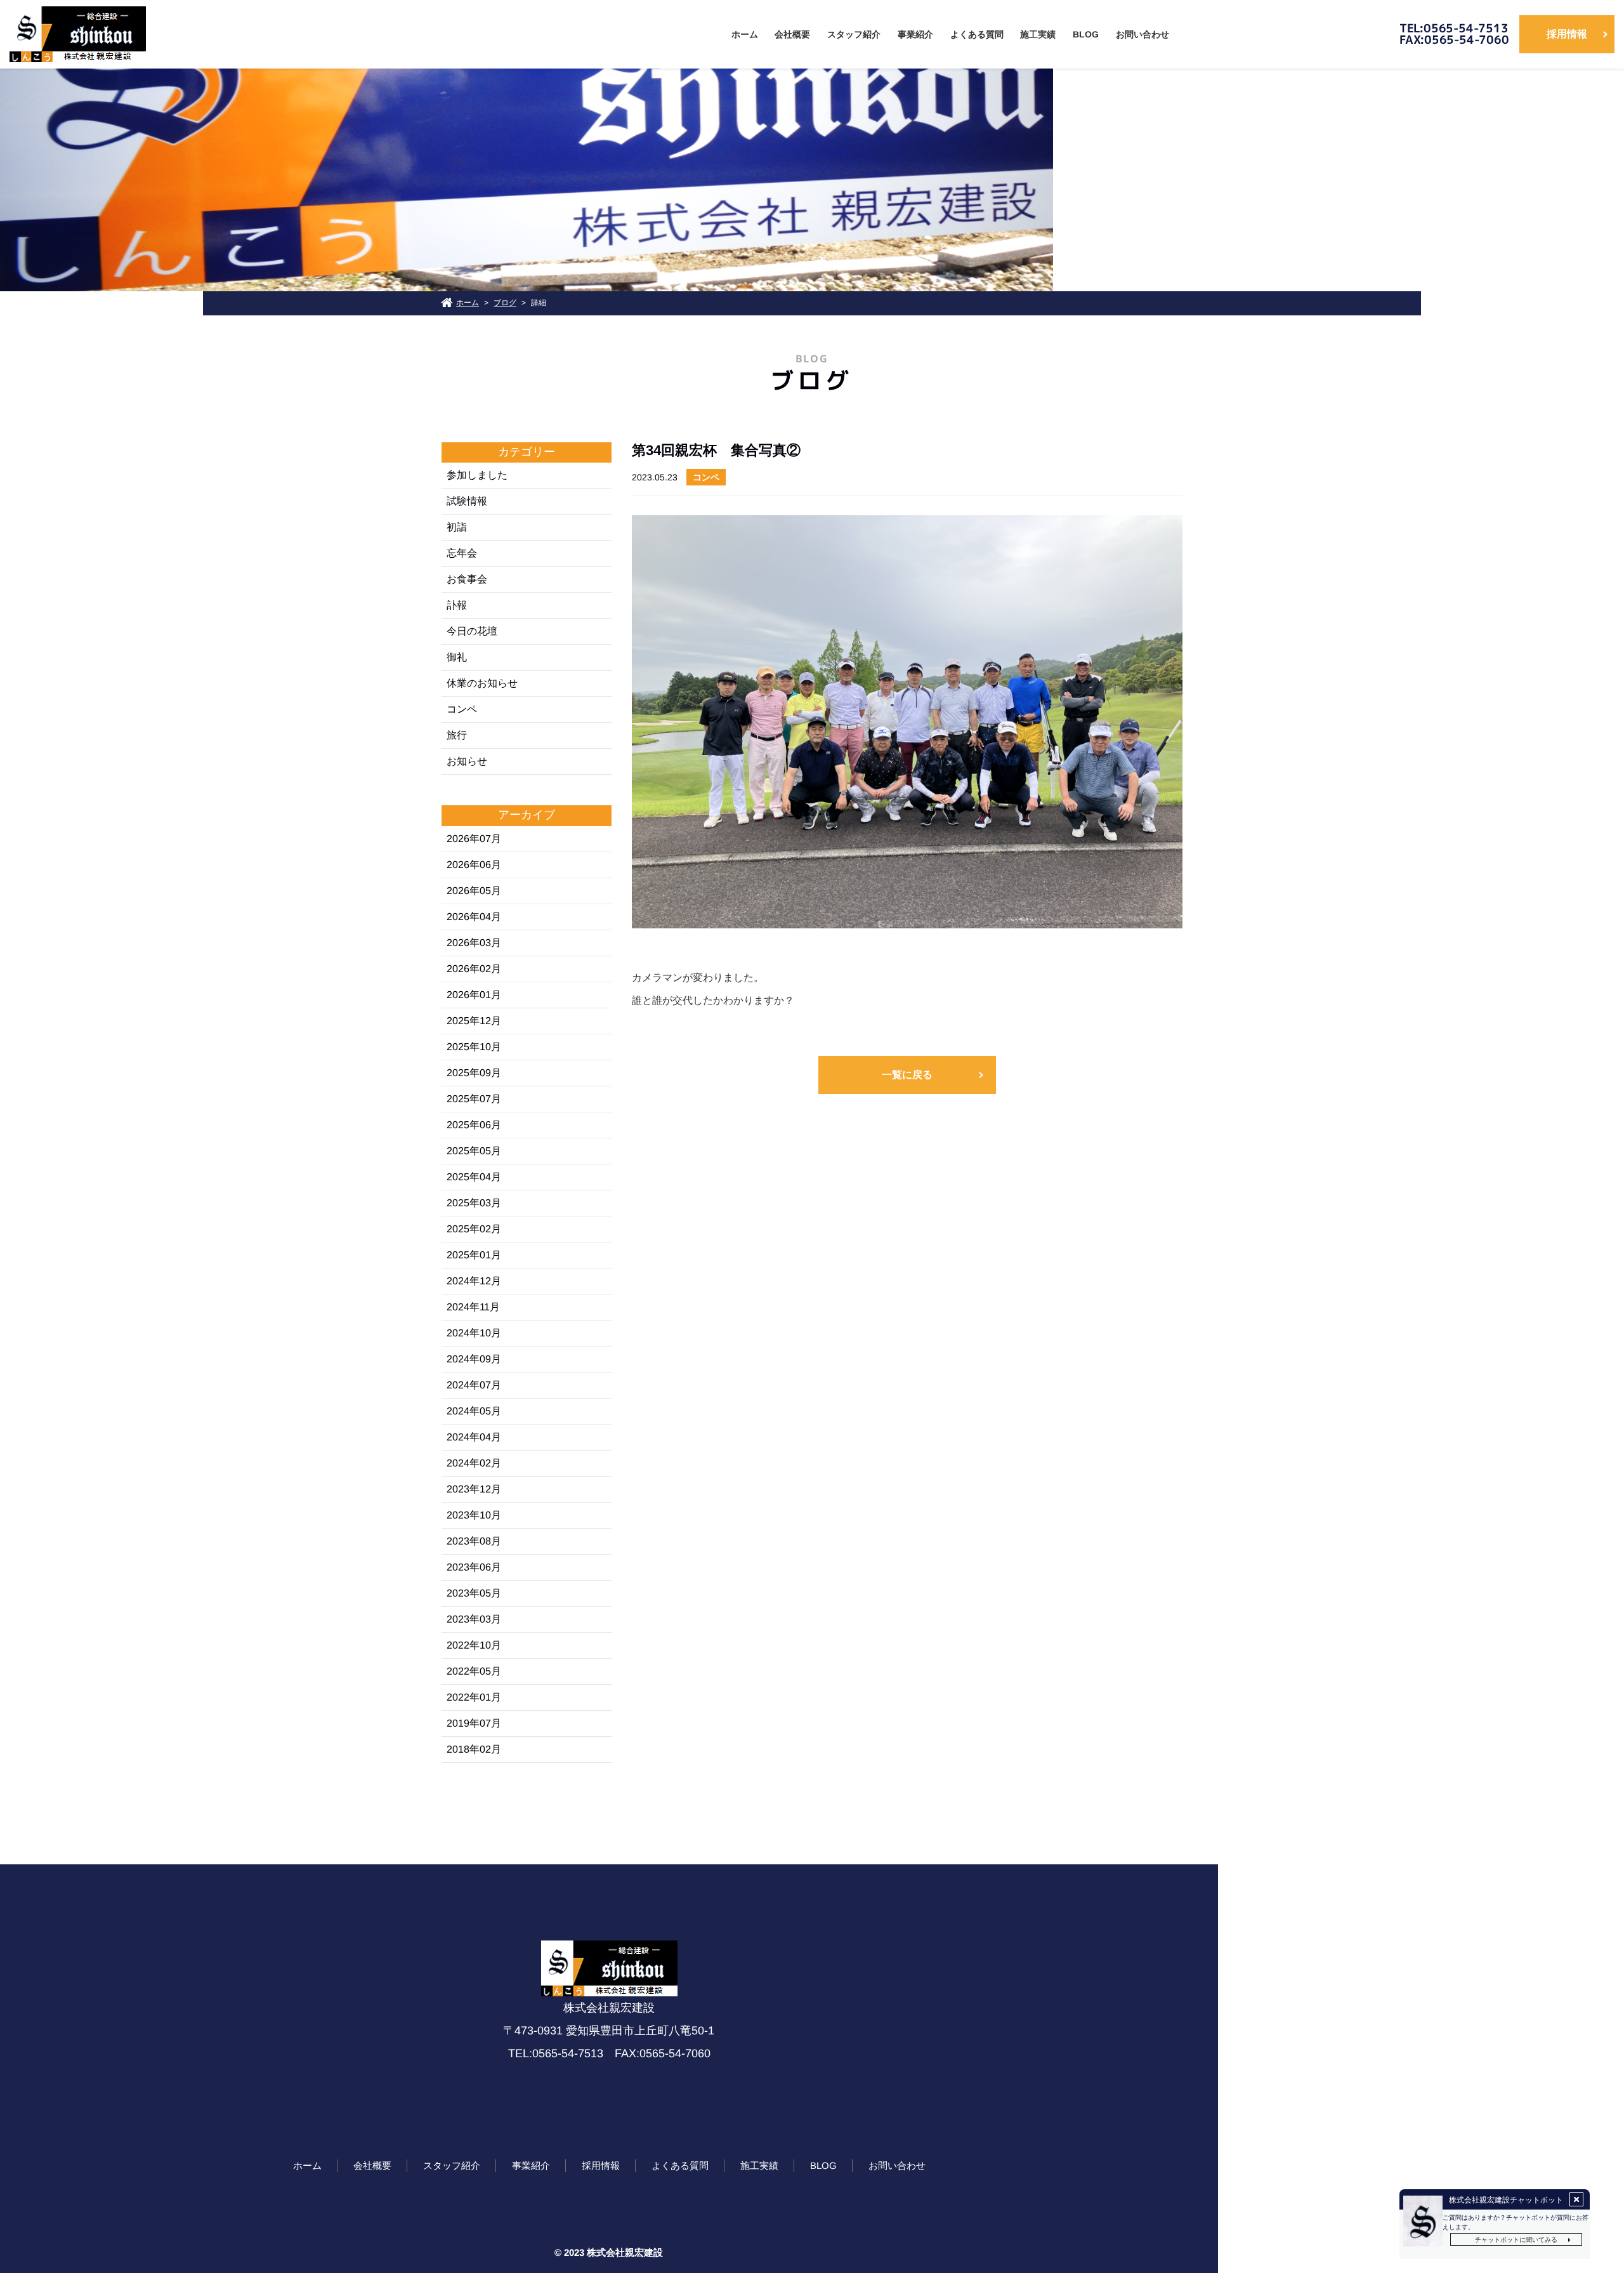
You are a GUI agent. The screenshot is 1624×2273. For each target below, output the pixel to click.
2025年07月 (474, 1099)
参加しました (477, 475)
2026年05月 (474, 891)
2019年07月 (474, 1723)
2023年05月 (474, 1593)
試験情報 (467, 501)
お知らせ (467, 761)
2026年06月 (474, 865)
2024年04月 (474, 1437)
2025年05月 (474, 1151)
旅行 (457, 735)
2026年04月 (474, 917)
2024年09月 (474, 1359)
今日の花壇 (472, 631)
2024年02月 (474, 1463)
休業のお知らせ (482, 683)
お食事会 (467, 579)
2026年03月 (474, 943)
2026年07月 (474, 839)
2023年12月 (474, 1489)
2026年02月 (474, 969)
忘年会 (462, 553)
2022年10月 (474, 1645)
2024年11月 (473, 1307)
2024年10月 (474, 1333)
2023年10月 (474, 1515)
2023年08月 (474, 1541)
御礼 (457, 657)
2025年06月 (474, 1125)
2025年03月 (474, 1203)
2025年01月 (474, 1255)
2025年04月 (474, 1177)
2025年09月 (474, 1073)
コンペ (462, 709)
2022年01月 (474, 1697)
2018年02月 (474, 1749)
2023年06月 (474, 1567)
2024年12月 (474, 1281)
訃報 (457, 605)
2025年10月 (474, 1047)
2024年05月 (474, 1411)
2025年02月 (474, 1229)
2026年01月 (474, 995)
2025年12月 (474, 1021)
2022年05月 (474, 1671)
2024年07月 (474, 1385)
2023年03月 (474, 1619)
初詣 (457, 527)
